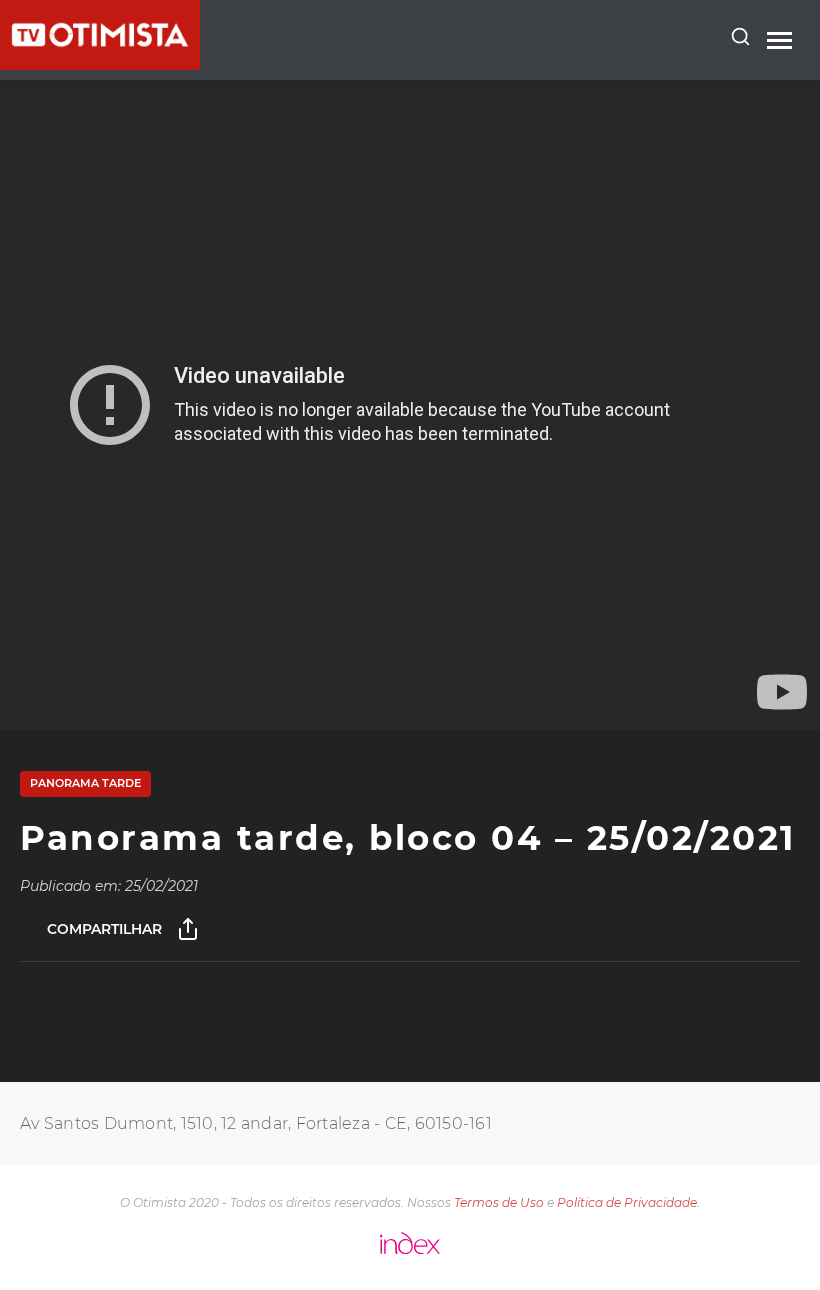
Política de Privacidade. (628, 1202)
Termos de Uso (499, 1202)
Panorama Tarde (85, 783)
